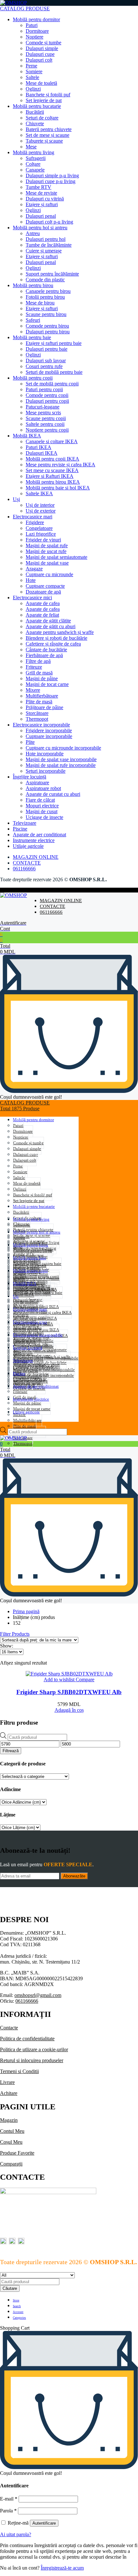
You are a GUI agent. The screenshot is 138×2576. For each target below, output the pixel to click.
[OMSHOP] (13, 3)
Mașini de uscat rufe (46, 551)
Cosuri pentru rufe (44, 366)
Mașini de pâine (42, 678)
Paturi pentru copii (44, 389)
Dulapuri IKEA (42, 453)
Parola (8, 2511)
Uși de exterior (41, 511)
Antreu (33, 233)
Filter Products (15, 1634)
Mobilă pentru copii (33, 378)
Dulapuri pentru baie (47, 349)
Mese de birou (40, 303)
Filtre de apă (38, 661)
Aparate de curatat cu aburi (53, 794)
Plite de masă (39, 702)
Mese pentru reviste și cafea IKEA (60, 465)
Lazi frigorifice (41, 534)
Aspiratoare (37, 782)
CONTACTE (27, 863)
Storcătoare (37, 713)
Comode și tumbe (43, 43)
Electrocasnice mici (32, 598)
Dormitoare (37, 31)
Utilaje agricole (28, 846)
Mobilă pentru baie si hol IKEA (58, 488)
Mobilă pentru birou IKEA (53, 482)
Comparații (11, 2164)
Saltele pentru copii (45, 424)
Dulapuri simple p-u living (52, 176)
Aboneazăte (74, 1876)
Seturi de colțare (42, 118)
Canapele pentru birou (48, 291)
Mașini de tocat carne (47, 684)
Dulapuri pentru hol (46, 239)
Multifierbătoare (42, 696)
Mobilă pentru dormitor (36, 19)
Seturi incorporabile (46, 771)
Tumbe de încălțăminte (49, 245)
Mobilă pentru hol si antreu (40, 228)
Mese (31, 147)
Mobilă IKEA (27, 436)
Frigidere (35, 522)
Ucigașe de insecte (44, 817)
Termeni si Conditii (19, 2071)
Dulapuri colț (39, 60)
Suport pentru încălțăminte (52, 274)
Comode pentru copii (47, 395)
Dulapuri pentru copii (47, 401)
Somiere (34, 71)
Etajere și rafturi (42, 204)
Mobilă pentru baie (32, 337)
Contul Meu (12, 2131)
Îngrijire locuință (30, 777)
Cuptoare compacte (45, 586)
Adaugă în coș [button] (69, 1710)
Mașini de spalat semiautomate (56, 557)
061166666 (24, 869)
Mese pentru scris (43, 413)
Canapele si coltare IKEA (52, 441)
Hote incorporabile (45, 754)
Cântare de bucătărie (46, 650)
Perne (31, 66)
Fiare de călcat (40, 800)
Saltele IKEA (39, 493)
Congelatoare (39, 528)
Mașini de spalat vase (47, 563)
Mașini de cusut (42, 811)
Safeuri (33, 320)
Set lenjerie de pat (44, 100)
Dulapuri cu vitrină (45, 199)
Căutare (10, 2288)
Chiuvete (35, 123)
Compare (84, 1679)
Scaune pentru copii (46, 418)
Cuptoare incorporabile (49, 736)
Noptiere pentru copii (47, 430)
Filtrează (11, 1751)
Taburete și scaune (44, 141)
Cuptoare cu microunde (49, 574)
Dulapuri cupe (40, 54)
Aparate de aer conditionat (39, 835)
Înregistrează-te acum (62, 2568)
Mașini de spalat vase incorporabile (61, 759)
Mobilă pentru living (34, 152)
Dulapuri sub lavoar (46, 360)
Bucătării (35, 112)
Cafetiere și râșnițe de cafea (53, 644)
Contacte (9, 2028)
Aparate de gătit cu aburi (51, 626)
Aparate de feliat (42, 615)
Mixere (33, 690)
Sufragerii (36, 158)
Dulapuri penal (41, 216)
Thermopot (37, 719)
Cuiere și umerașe (44, 251)
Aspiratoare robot (43, 788)
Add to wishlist (59, 1679)
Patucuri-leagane (43, 407)
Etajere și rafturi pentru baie (54, 343)
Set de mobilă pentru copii (52, 384)
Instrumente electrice (34, 840)
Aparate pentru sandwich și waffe (60, 632)
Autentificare (44, 2523)
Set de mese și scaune (47, 135)
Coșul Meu (11, 2142)
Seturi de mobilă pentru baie (54, 372)
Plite (30, 742)
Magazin (9, 2120)
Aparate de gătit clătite (48, 621)
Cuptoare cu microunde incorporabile (63, 748)
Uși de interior (40, 505)
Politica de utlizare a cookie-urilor (34, 2049)
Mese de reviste (41, 193)
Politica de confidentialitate (27, 2039)
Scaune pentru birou (46, 314)
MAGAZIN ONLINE (36, 857)
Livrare (7, 2082)
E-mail (9, 2499)
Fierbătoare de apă (44, 655)
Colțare (33, 164)
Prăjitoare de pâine (44, 707)
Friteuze (34, 667)
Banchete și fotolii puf (48, 95)
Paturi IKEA (39, 447)
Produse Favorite (17, 2153)
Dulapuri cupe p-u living (51, 181)
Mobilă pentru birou (33, 285)
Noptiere (34, 37)
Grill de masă (39, 673)
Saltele (32, 77)
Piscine (20, 829)
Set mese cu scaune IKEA (52, 470)
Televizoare (25, 823)
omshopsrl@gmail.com (38, 1995)
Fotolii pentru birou (45, 297)
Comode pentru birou (47, 326)
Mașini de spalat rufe (47, 545)
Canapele (35, 170)
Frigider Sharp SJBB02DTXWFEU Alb (69, 1692)
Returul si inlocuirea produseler (32, 2060)
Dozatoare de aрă (43, 592)
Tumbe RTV (39, 187)
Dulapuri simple (42, 48)
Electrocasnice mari (33, 517)
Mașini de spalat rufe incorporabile (61, 765)
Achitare (9, 2093)
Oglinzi (33, 89)
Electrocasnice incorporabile (41, 725)
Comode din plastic (45, 280)
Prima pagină (26, 1611)
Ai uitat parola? (16, 2534)
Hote (31, 580)
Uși (16, 499)
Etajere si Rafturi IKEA (50, 476)
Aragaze (34, 569)
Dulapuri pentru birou (48, 332)
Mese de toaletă (41, 83)
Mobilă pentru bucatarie (37, 106)
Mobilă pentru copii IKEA (52, 459)
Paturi (32, 25)
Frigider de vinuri (43, 540)
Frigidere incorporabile (49, 730)
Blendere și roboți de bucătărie (56, 638)
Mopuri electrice (42, 806)
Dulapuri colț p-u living (49, 222)
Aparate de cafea (43, 603)
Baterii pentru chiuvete (49, 129)
